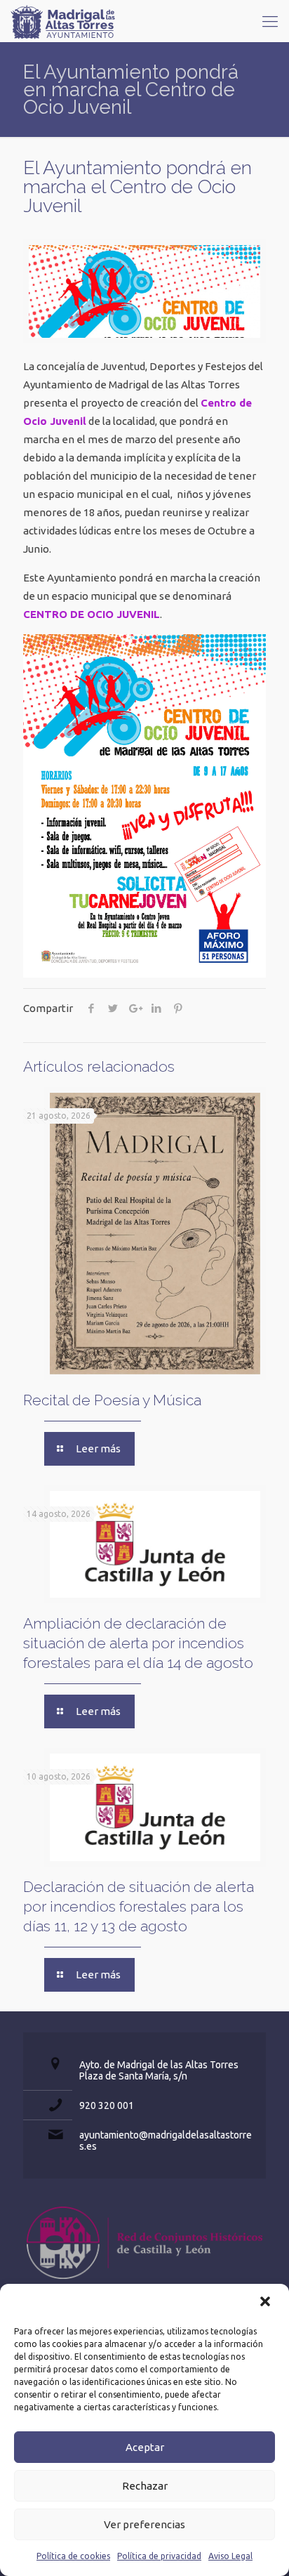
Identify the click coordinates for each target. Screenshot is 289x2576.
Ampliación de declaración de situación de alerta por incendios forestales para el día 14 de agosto (138, 1643)
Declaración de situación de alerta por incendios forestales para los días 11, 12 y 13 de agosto (139, 1906)
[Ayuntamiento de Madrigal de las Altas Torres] (63, 21)
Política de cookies (73, 2556)
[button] (267, 2303)
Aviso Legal (230, 2556)
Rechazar (145, 2486)
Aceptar (145, 2447)
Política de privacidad (159, 2556)
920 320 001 (107, 2105)
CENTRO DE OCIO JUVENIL (92, 614)
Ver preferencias (144, 2524)
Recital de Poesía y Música (112, 1400)
